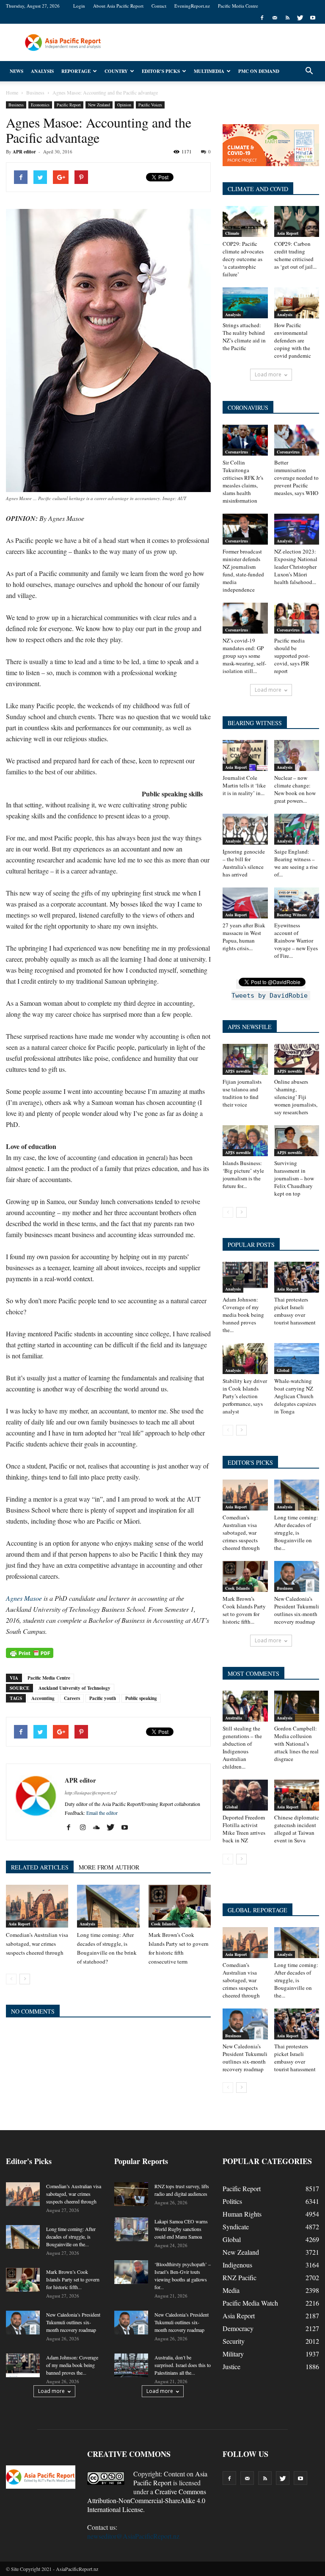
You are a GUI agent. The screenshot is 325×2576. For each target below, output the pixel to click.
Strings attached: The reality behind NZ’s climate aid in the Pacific (244, 337)
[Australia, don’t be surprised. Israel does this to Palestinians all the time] (131, 2365)
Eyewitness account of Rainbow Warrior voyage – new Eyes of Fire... (296, 940)
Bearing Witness (292, 915)
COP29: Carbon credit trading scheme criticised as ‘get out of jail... (295, 255)
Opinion (124, 105)
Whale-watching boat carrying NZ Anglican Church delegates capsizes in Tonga (295, 1396)
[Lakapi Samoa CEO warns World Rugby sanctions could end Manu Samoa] (131, 2229)
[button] (309, 71)
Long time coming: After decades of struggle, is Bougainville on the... (296, 1533)
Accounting (43, 1698)
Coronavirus (237, 452)
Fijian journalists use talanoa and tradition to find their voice (242, 1093)
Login (79, 6)
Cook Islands (163, 1924)
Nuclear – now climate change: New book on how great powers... (295, 789)
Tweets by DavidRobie (270, 996)
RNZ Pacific (240, 2277)
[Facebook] (262, 18)
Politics (232, 2201)
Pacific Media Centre (238, 6)
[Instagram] (86, 1828)
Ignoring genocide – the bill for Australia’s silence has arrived (244, 863)
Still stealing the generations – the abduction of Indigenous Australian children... (242, 1747)
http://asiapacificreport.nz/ (91, 1793)
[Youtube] (313, 18)
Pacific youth (103, 1698)
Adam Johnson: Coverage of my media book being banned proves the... (243, 1315)
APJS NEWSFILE (250, 1027)
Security (234, 2341)
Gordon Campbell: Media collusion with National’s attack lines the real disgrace (296, 1744)
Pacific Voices (150, 105)
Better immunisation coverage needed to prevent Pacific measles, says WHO (296, 478)
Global (283, 1370)
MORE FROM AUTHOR (109, 1867)
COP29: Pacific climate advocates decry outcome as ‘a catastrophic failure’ (243, 259)
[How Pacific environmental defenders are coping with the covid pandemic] (297, 303)
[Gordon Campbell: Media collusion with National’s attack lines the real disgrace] (297, 1706)
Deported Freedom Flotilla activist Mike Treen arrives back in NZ (244, 1829)
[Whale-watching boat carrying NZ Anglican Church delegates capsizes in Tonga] (297, 1359)
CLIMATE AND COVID (258, 189)
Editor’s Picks (161, 71)
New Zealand (99, 105)
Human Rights (242, 2214)
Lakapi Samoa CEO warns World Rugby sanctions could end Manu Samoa (181, 2229)
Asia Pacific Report (170, 2478)
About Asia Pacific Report (118, 6)
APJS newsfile (238, 1071)
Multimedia (209, 71)
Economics (40, 105)
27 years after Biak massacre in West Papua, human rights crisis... (244, 937)
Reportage (76, 71)
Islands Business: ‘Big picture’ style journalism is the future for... (243, 1174)
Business (16, 105)
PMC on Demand (259, 71)
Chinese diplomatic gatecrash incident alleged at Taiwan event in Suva (297, 1829)
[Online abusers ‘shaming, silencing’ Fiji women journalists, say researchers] (297, 1059)
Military (233, 2354)
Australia (234, 1718)
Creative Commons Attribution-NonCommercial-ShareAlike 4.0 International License (147, 2500)
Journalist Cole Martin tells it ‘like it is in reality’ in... (244, 785)
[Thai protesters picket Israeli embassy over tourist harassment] (297, 1277)
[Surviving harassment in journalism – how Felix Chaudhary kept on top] (297, 1141)
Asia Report (19, 1924)
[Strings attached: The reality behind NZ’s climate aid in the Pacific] (245, 303)
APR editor (24, 152)
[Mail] (275, 18)
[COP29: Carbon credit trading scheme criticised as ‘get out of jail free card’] (297, 221)
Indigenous (237, 2265)
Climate (232, 233)
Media (231, 2290)
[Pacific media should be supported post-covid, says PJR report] (297, 618)
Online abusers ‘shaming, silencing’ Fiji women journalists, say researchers (296, 1097)
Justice (231, 2366)
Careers (72, 1698)
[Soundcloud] (100, 1828)
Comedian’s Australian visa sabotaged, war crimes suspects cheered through (37, 1944)
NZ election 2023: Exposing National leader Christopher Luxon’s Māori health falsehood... (296, 567)
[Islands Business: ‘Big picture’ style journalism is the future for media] (245, 1141)
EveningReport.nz (192, 6)
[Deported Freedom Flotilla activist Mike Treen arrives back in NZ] (245, 1795)
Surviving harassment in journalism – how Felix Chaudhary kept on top (294, 1178)
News (17, 71)
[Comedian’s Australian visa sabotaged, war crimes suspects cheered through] (37, 1906)
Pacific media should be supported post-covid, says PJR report (292, 656)
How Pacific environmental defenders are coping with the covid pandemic (293, 340)
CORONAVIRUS (248, 408)
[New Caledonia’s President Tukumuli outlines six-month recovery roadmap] (297, 1576)
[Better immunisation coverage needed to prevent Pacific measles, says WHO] (297, 440)
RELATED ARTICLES (40, 1867)
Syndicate (236, 2227)
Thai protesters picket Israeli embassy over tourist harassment (295, 1311)
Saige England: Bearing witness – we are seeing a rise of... (296, 863)
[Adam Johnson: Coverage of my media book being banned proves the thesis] (245, 1277)
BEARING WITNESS (255, 723)
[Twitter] (300, 18)
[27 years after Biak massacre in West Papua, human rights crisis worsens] (245, 903)
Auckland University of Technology (74, 1688)
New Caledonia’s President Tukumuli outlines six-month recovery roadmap (297, 1610)
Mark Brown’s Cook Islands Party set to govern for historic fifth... (244, 1610)
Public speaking (141, 1698)
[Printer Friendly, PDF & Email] (30, 1653)
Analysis (42, 71)
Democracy (238, 2328)
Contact (159, 6)
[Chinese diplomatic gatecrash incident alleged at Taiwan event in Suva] (297, 1795)
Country (116, 71)
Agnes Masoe (24, 1598)
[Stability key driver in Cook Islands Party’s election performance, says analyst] (245, 1359)
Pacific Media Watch (250, 2303)
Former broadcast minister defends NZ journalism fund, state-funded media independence (243, 570)
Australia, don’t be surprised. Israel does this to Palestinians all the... (183, 2365)
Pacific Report (69, 105)
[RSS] (287, 18)
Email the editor (102, 1813)
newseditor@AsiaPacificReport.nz (133, 2536)
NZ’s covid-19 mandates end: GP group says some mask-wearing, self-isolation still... (244, 656)
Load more (268, 374)
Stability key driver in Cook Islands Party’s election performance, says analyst (245, 1396)
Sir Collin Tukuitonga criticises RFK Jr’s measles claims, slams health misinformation (243, 481)
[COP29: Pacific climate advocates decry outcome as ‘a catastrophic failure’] (245, 221)
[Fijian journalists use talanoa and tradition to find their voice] (245, 1059)
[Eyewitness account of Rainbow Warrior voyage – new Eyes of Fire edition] (297, 903)
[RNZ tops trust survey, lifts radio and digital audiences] (131, 2194)
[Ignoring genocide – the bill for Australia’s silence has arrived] (245, 829)
